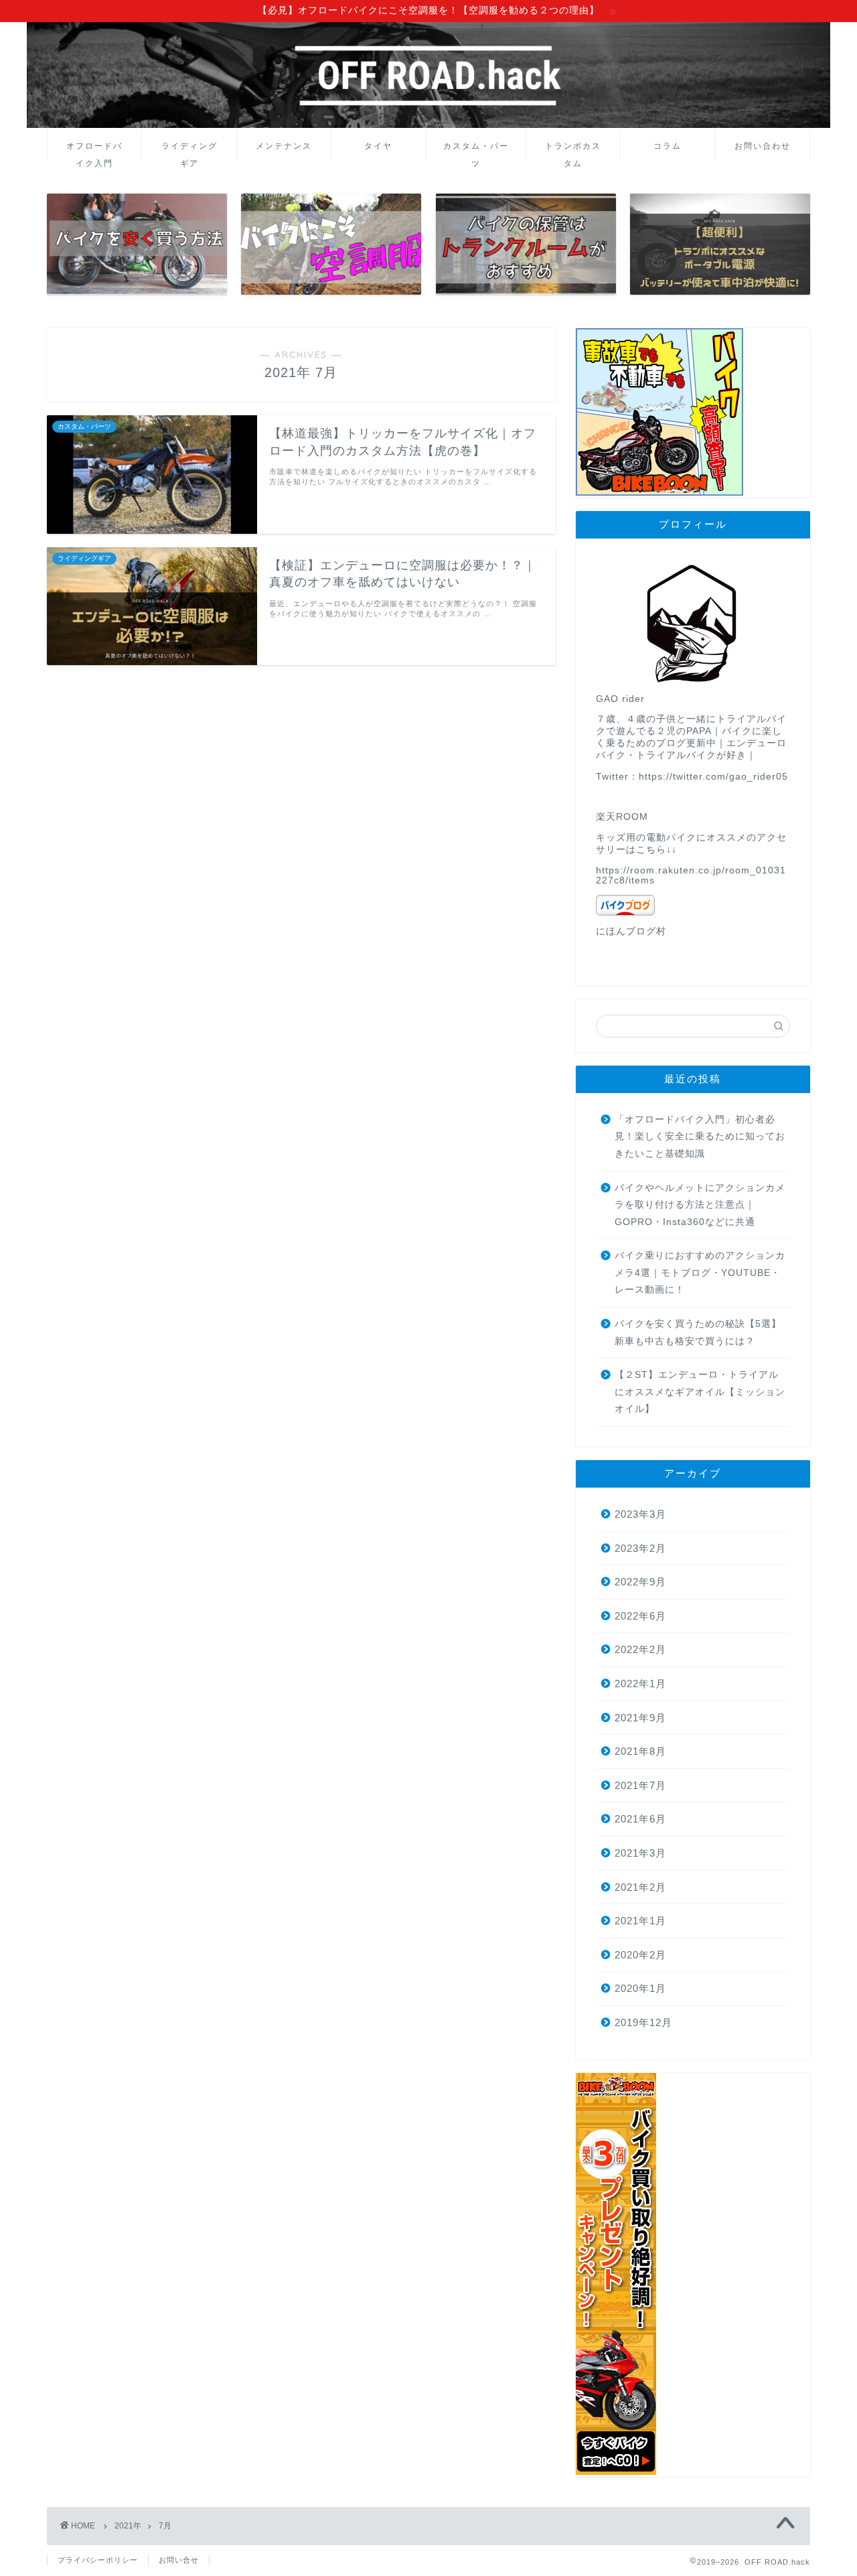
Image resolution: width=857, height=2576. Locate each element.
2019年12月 (643, 2022)
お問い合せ (179, 2560)
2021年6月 (640, 1819)
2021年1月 (640, 1921)
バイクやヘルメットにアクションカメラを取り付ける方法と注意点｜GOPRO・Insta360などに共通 (700, 1205)
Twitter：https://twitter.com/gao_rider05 (692, 777)
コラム (668, 146)
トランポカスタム (573, 150)
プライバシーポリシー (98, 2560)
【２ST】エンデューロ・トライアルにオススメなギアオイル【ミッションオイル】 (700, 1392)
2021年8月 (640, 1751)
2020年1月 (640, 1988)
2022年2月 (640, 1649)
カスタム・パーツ (476, 150)
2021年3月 (640, 1853)
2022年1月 (640, 1684)
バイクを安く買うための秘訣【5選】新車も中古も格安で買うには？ (698, 1333)
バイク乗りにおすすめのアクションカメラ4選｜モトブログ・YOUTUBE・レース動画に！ (700, 1273)
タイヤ (378, 146)
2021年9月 (640, 1718)
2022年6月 (640, 1616)
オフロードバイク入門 (94, 150)
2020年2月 (640, 1955)
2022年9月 (640, 1582)
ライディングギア (189, 150)
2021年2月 (640, 1887)
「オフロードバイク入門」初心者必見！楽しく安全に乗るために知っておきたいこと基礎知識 (700, 1137)
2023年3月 (640, 1514)
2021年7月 (640, 1785)
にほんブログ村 (631, 931)
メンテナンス (284, 146)
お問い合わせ (763, 146)
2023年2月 (640, 1548)
